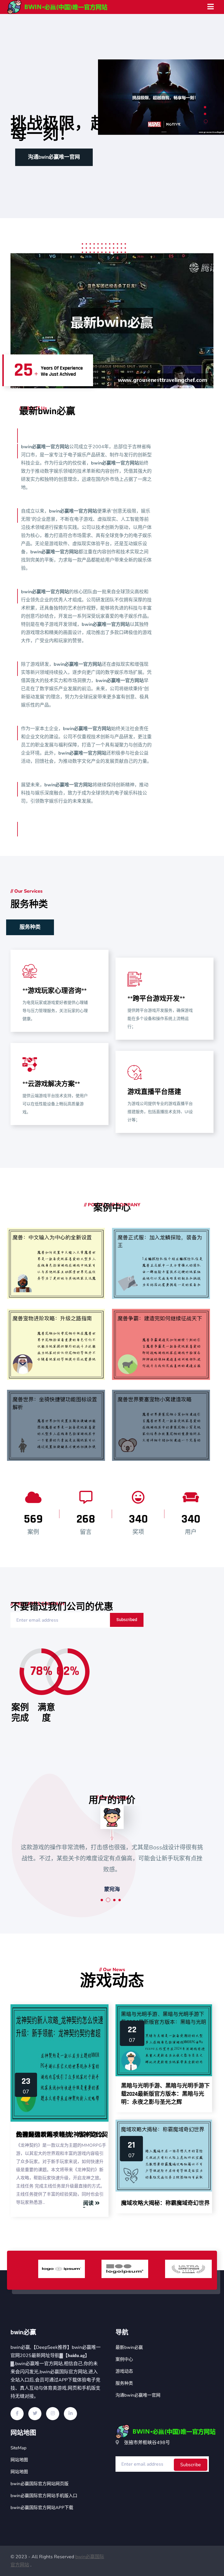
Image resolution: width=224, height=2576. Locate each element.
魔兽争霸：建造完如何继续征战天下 (167, 1380)
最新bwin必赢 (129, 2347)
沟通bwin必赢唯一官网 (138, 2395)
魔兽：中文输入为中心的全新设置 (62, 1300)
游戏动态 (124, 2371)
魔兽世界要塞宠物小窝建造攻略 (167, 1467)
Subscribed (127, 1620)
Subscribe (191, 2465)
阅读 (88, 2203)
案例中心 (124, 2359)
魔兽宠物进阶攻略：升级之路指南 (62, 1380)
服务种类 (38, 157)
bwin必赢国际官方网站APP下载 (42, 2508)
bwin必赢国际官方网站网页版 (40, 2484)
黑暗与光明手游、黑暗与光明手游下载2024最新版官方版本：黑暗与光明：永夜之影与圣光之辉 (165, 2094)
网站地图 (19, 2460)
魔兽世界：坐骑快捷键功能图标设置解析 (62, 1461)
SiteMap (19, 2448)
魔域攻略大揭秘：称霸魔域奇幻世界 (165, 2203)
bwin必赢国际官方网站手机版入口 (44, 2496)
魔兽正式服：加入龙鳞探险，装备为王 (167, 1300)
